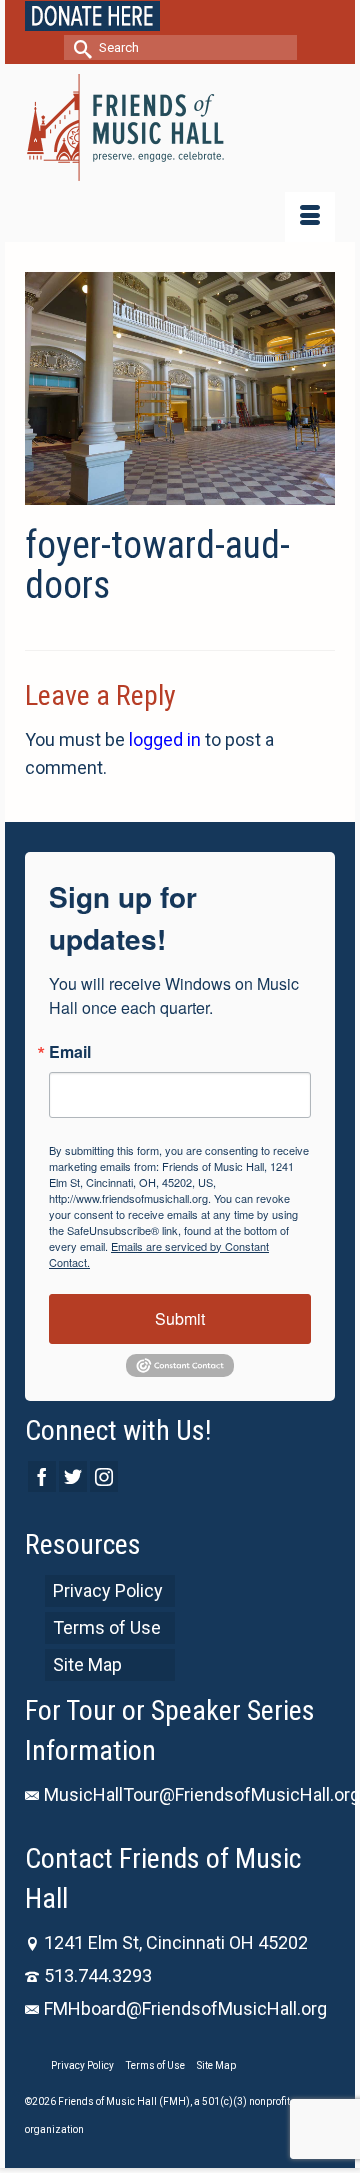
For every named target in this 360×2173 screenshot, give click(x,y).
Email (70, 1052)
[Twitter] (73, 1476)
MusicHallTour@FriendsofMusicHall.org (202, 1794)
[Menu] (310, 217)
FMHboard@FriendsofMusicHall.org (185, 2008)
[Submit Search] (79, 47)
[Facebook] (42, 1476)
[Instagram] (104, 1476)
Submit (180, 1318)
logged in (165, 739)
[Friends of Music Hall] (180, 127)
